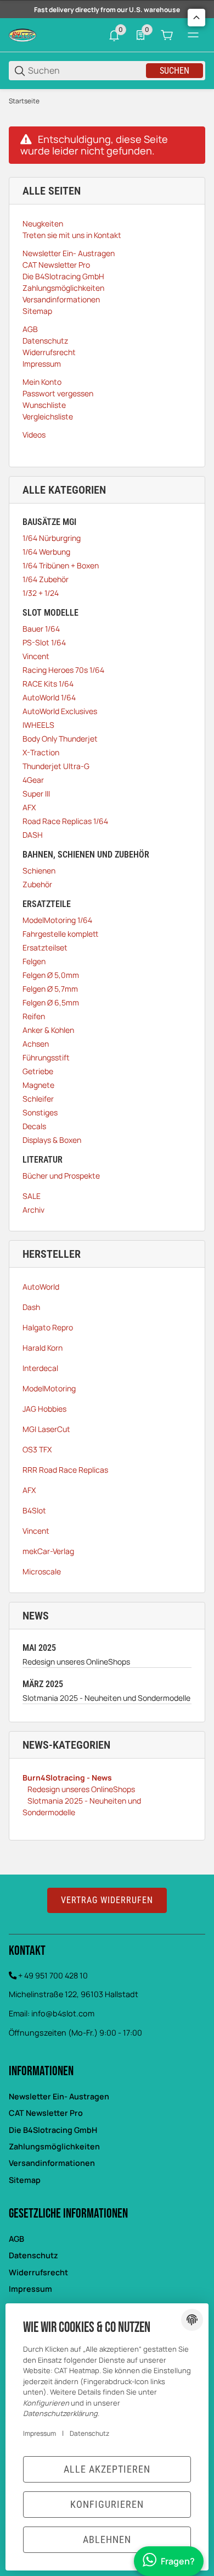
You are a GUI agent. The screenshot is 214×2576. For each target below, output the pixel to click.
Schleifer (38, 1099)
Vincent (36, 656)
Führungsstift (46, 1057)
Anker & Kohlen (48, 1030)
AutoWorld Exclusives (60, 711)
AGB (16, 2239)
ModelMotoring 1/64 (57, 920)
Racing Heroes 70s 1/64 (63, 670)
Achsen (36, 1044)
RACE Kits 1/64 (48, 684)
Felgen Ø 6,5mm (51, 1002)
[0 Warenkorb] (167, 35)
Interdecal (40, 1368)
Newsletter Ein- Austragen (59, 2096)
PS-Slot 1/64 (44, 642)
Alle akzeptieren (107, 2469)
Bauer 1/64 (41, 629)
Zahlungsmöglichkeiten (54, 2146)
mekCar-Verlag (48, 1551)
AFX (29, 807)
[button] (196, 18)
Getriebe (38, 1071)
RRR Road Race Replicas (65, 1470)
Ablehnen (107, 2539)
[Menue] (193, 35)
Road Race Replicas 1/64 (65, 821)
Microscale (42, 1571)
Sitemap (25, 2180)
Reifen (34, 1016)
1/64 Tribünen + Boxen (61, 565)
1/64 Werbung (46, 552)
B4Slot (34, 1510)
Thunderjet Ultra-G (56, 766)
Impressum (30, 2289)
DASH (33, 835)
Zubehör (37, 884)
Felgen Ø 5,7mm (50, 989)
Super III (36, 794)
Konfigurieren (107, 2504)
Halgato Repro (48, 1327)
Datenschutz (33, 2255)
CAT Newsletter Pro (46, 2113)
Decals (34, 1126)
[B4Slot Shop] (22, 34)
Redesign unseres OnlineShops (76, 1662)
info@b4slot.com (63, 2013)
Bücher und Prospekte (61, 1176)
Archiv (33, 1210)
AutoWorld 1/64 (49, 697)
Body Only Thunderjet (60, 739)
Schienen (39, 870)
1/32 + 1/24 (41, 593)
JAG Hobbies (44, 1409)
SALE (32, 1196)
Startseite (24, 101)
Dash (31, 1307)
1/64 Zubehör (46, 579)
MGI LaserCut (46, 1429)
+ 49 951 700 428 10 (53, 1975)
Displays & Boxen (52, 1140)
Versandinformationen (52, 2163)
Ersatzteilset (45, 947)
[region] (107, 101)
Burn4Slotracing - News (67, 1778)
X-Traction (41, 752)
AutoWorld (41, 1287)
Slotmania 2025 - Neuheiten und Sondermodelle (106, 1698)
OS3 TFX (37, 1449)
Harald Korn (43, 1348)
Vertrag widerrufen (107, 1900)
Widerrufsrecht (38, 2272)
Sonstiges (40, 1112)
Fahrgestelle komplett (60, 934)
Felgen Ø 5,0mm (51, 975)
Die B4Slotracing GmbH (53, 2130)
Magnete (38, 1085)
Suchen (174, 71)
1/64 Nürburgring (52, 538)
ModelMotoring (49, 1388)
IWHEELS (38, 725)
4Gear (33, 780)
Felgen (34, 961)
